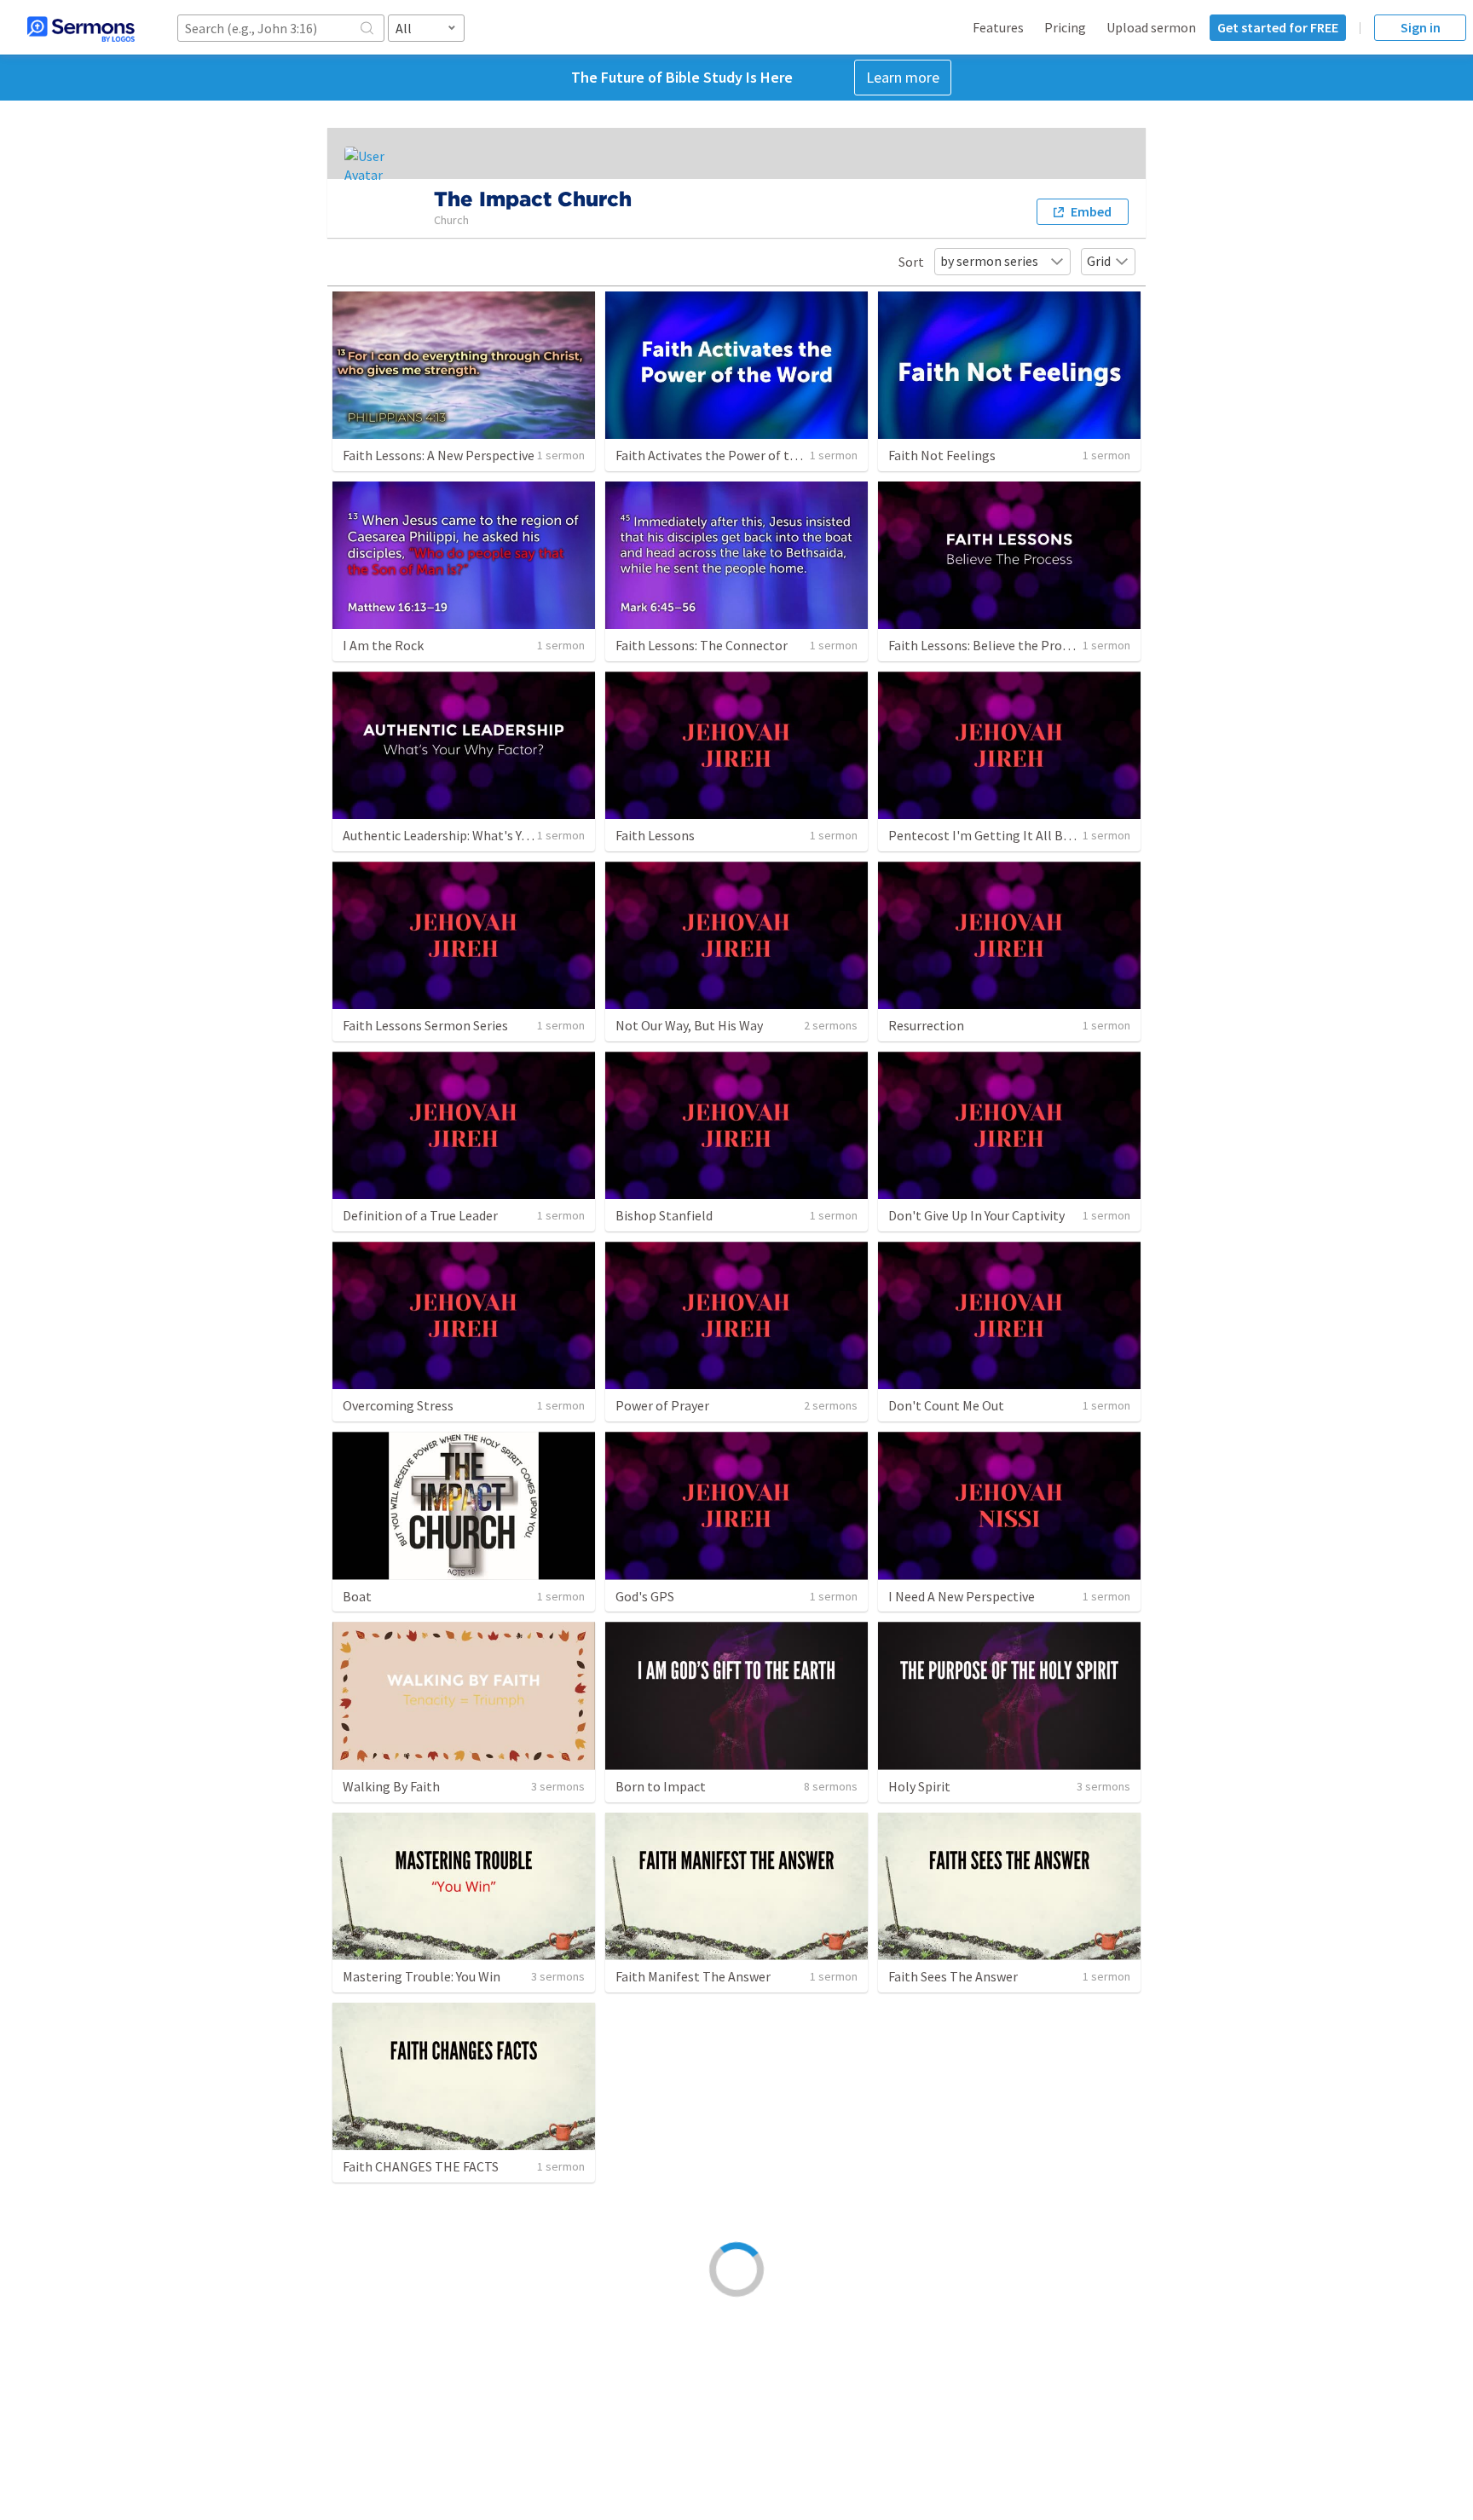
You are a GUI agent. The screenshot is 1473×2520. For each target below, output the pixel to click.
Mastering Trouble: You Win (422, 1976)
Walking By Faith (391, 1786)
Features (998, 27)
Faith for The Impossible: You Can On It (728, 2356)
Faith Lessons (655, 835)
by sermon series (989, 261)
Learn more (903, 77)
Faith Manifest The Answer (693, 1976)
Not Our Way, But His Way (689, 1025)
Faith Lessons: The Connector (702, 645)
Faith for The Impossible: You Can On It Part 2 (474, 2356)
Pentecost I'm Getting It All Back (985, 835)
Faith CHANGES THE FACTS (421, 2166)
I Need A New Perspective (962, 1596)
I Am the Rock (383, 645)
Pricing (1065, 27)
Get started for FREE (1278, 27)
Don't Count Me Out (946, 1405)
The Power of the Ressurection (979, 2166)
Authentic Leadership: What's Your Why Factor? (478, 835)
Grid (1099, 261)
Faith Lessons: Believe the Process (988, 645)
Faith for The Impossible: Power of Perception (1023, 2356)
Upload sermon (1151, 27)
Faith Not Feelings (942, 455)
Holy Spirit (919, 1786)
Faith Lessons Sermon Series (425, 1025)
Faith (630, 2166)
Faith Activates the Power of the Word (726, 455)
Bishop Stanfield (664, 1215)
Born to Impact (661, 1786)
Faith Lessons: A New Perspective (439, 455)
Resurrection (926, 1025)
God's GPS (645, 1596)
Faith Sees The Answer (953, 1976)
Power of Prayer (662, 1405)
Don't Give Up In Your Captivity (976, 1215)
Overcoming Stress (398, 1405)
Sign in (1421, 27)
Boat (357, 1596)
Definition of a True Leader (420, 1215)
